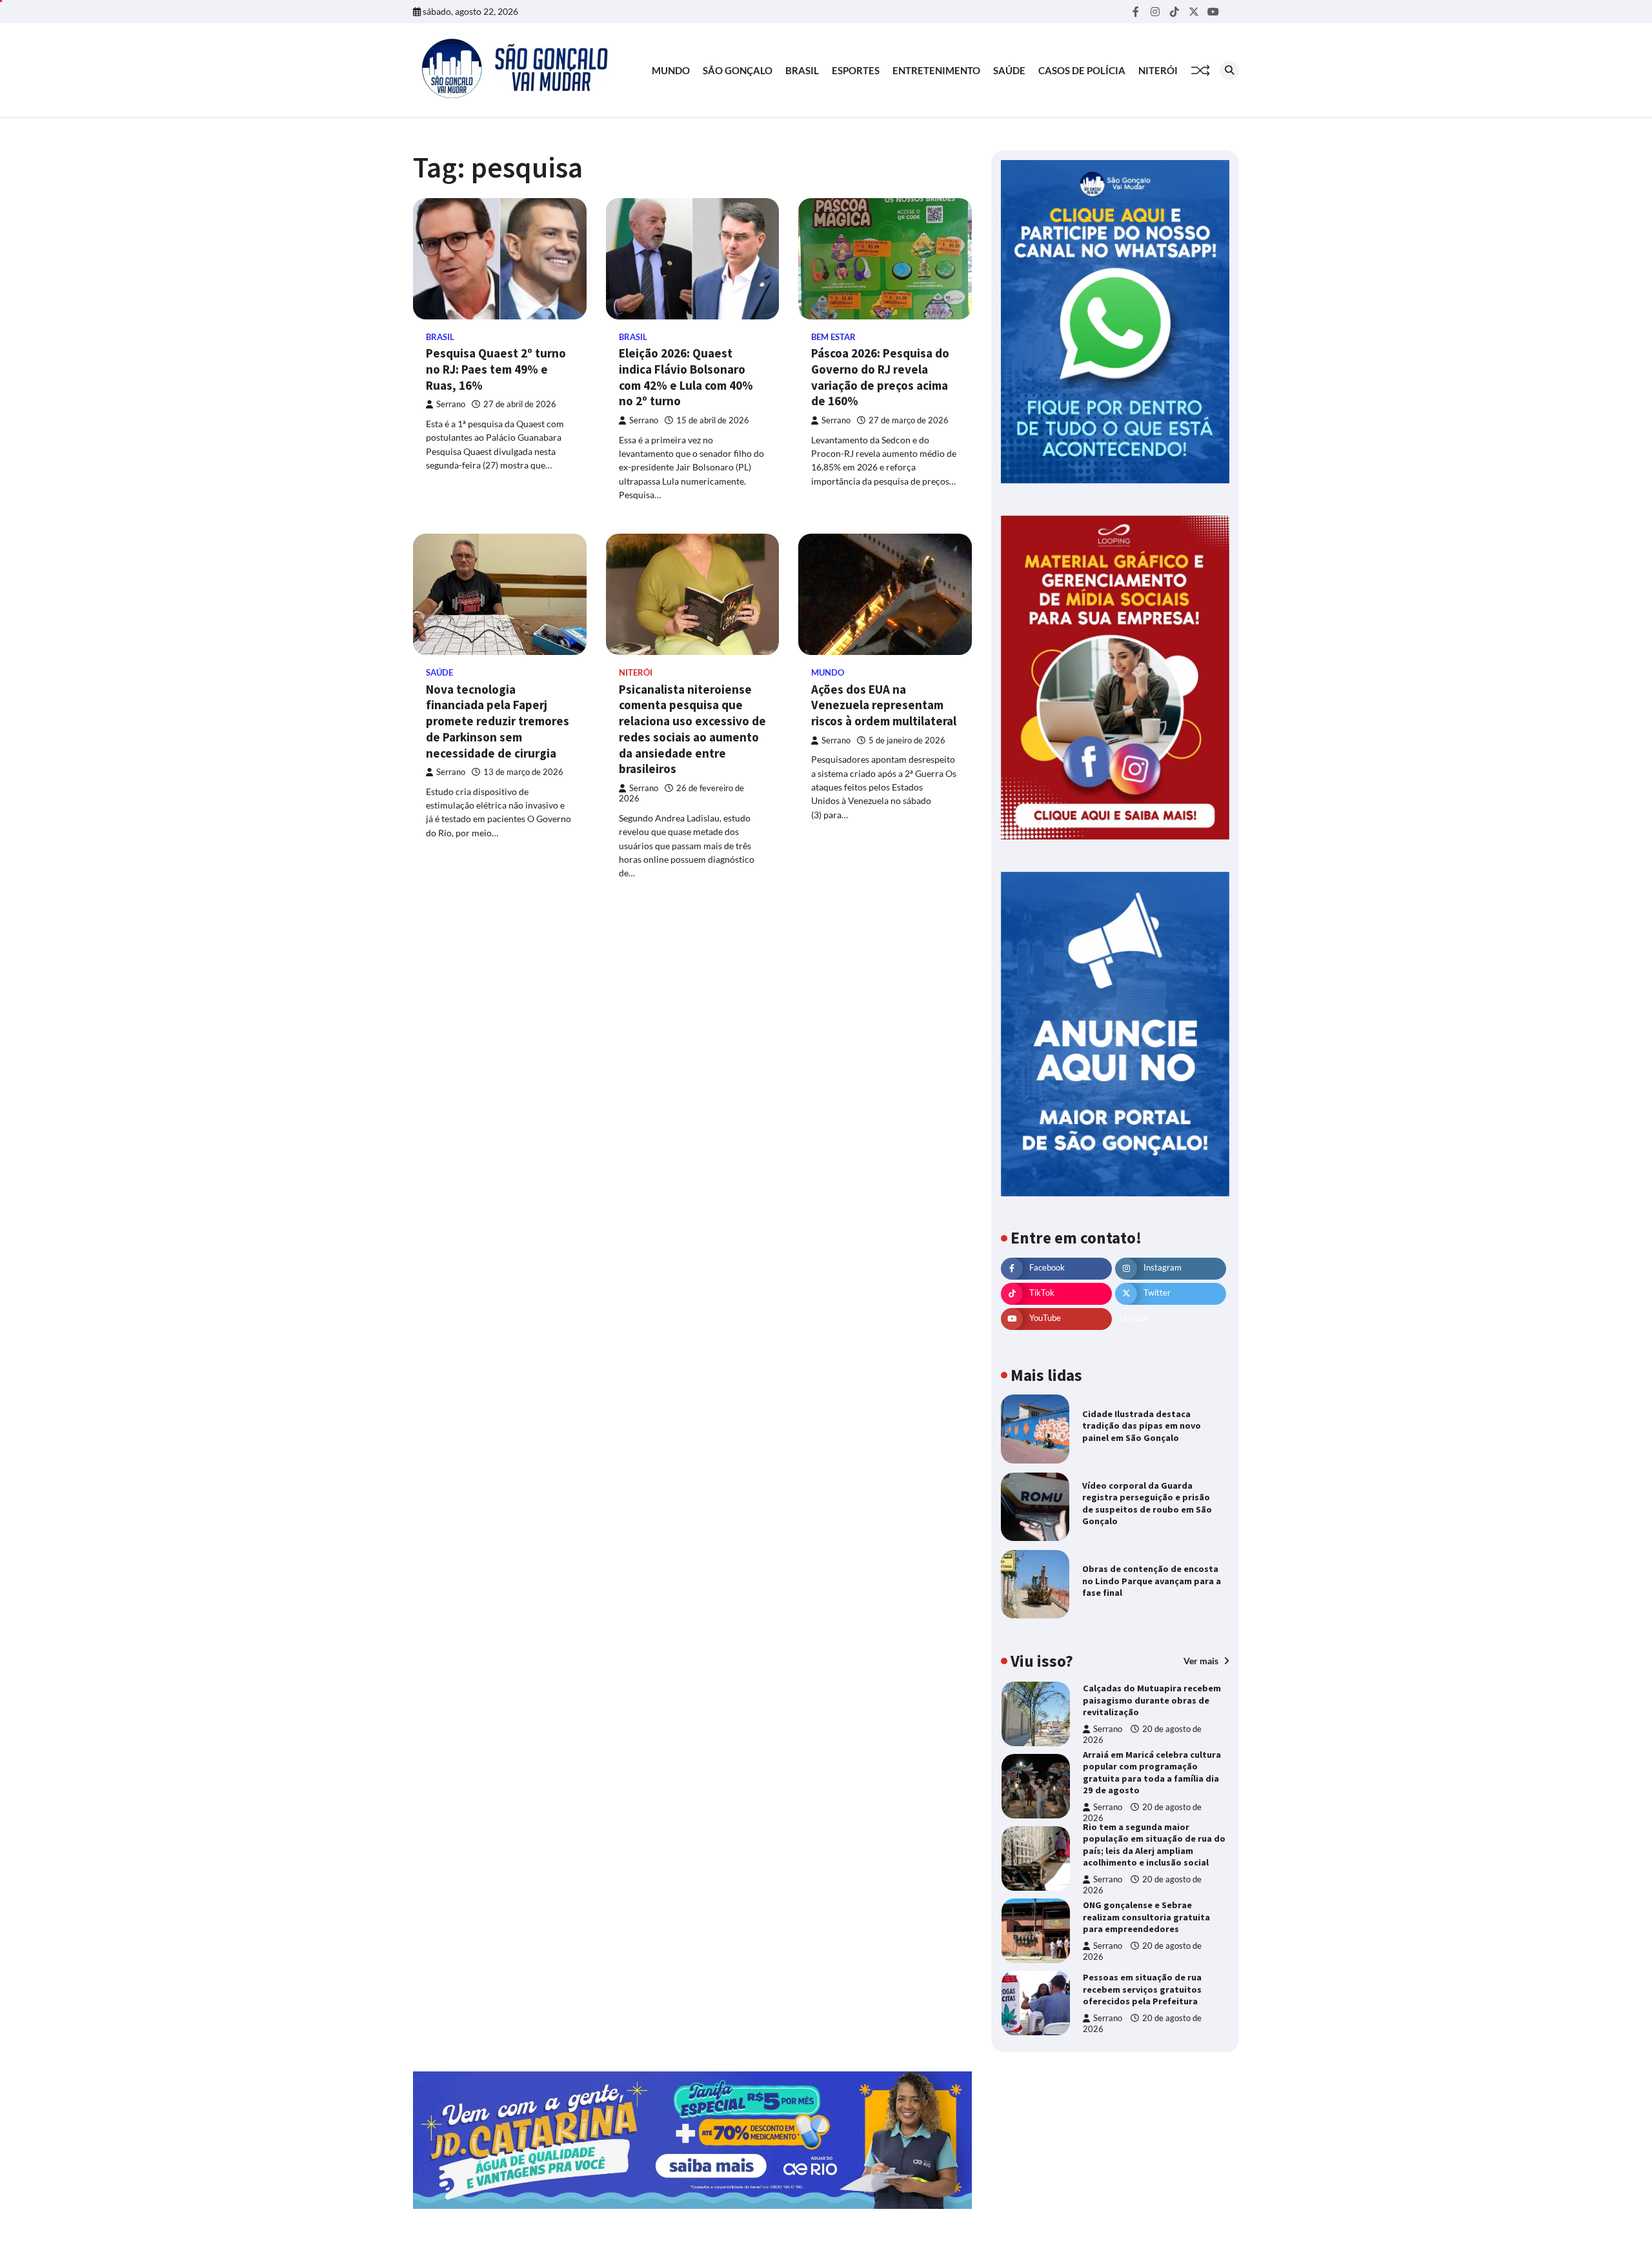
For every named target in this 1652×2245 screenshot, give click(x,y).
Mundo (671, 70)
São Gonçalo (738, 70)
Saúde (1009, 70)
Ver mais (1202, 1661)
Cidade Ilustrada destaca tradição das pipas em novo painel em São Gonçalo (1142, 1426)
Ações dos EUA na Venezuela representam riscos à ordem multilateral (884, 705)
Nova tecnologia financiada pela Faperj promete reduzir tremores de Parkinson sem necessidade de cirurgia (498, 721)
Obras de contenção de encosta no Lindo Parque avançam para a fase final (1152, 1581)
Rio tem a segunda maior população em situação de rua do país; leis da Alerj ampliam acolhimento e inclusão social (1154, 1845)
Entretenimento (936, 70)
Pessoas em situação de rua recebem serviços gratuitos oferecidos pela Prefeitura (1142, 1989)
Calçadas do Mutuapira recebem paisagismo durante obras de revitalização (1152, 1700)
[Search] (1229, 70)
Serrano (451, 404)
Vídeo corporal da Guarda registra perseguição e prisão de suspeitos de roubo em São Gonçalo (1147, 1504)
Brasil (802, 70)
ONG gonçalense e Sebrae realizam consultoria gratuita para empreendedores (1146, 1917)
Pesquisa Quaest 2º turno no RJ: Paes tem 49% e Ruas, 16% (496, 369)
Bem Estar (833, 337)
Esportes (856, 70)
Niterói (1158, 70)
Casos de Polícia (1082, 70)
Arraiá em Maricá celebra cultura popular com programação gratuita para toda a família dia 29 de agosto (1152, 1773)
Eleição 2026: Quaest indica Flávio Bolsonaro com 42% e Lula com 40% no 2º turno (686, 377)
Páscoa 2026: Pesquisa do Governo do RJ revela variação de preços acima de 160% (880, 377)
